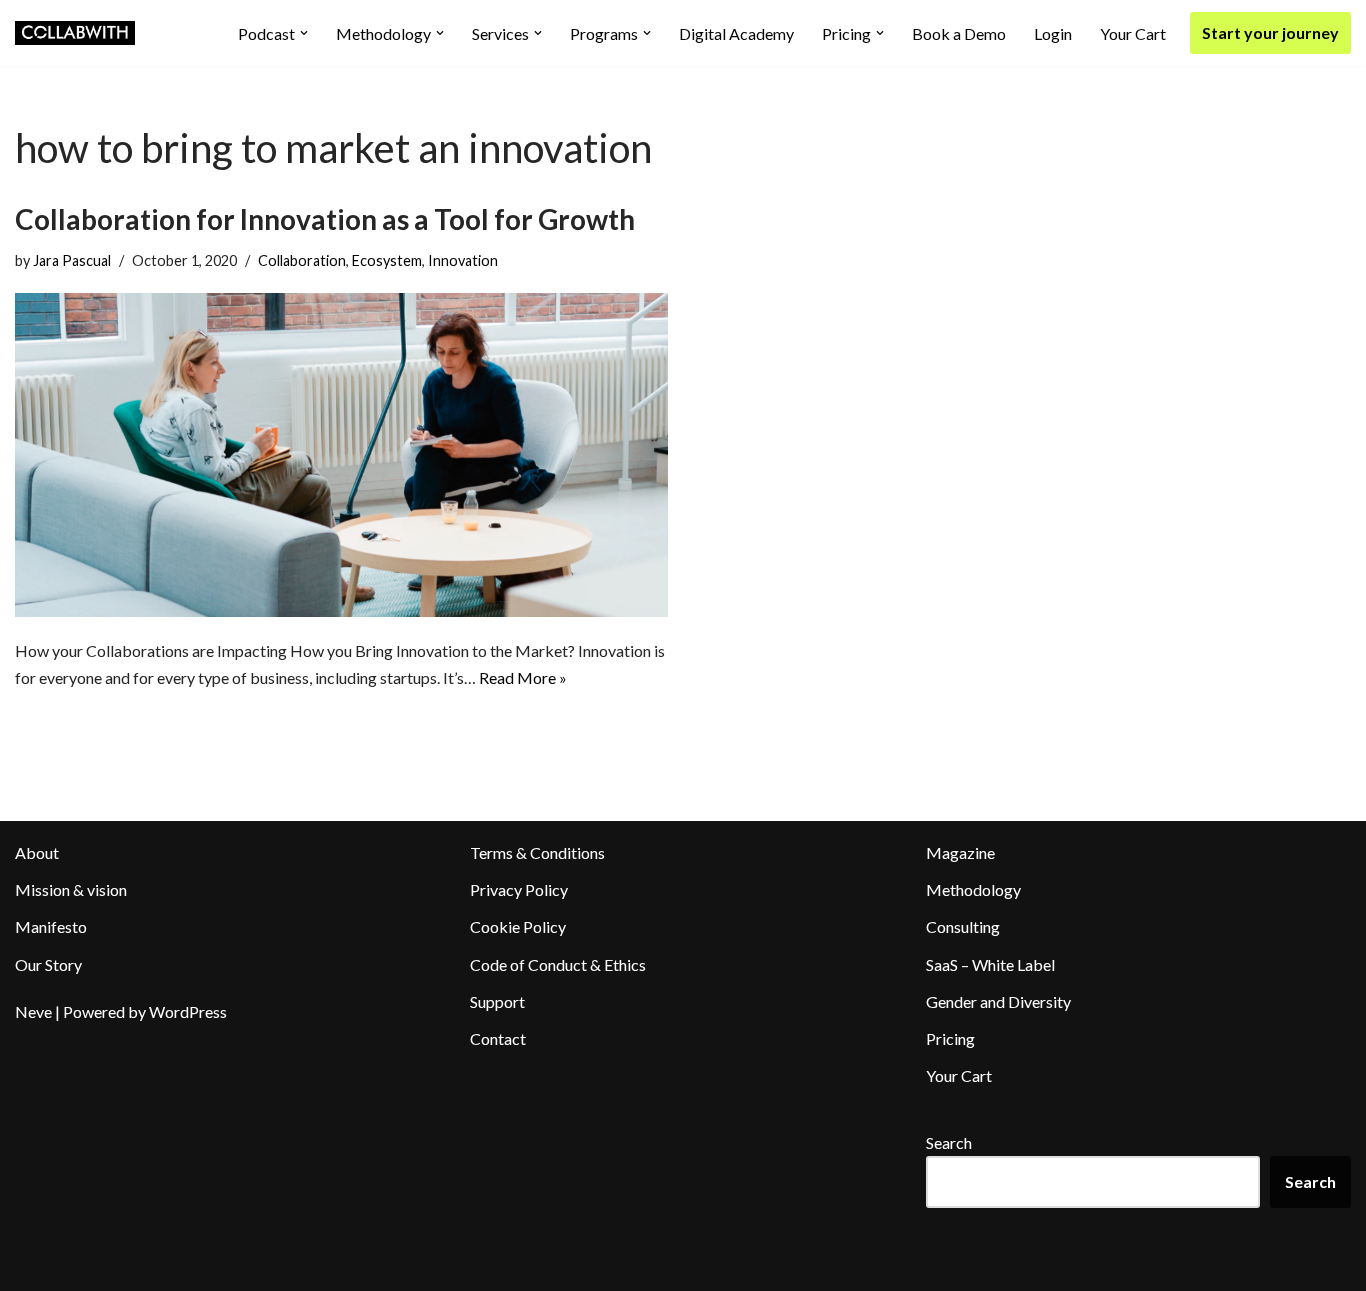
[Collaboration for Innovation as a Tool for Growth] (341, 454)
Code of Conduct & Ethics (558, 964)
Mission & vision (71, 889)
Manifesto (51, 926)
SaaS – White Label (990, 964)
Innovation (463, 260)
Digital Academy (736, 33)
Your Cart (1133, 33)
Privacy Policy (519, 889)
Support (497, 1001)
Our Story (48, 964)
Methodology (973, 889)
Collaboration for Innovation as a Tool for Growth (325, 219)
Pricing (950, 1038)
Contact (498, 1038)
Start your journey (1270, 32)
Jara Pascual (72, 260)
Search (949, 1142)
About (37, 852)
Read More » (523, 677)
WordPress (188, 1011)
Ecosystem (387, 260)
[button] (304, 33)
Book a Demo (959, 33)
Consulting (963, 926)
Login (1053, 33)
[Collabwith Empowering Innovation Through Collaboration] (75, 33)
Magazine (960, 852)
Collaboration (302, 260)
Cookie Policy (518, 926)
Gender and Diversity (998, 1001)
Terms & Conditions (537, 852)
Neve (33, 1011)
